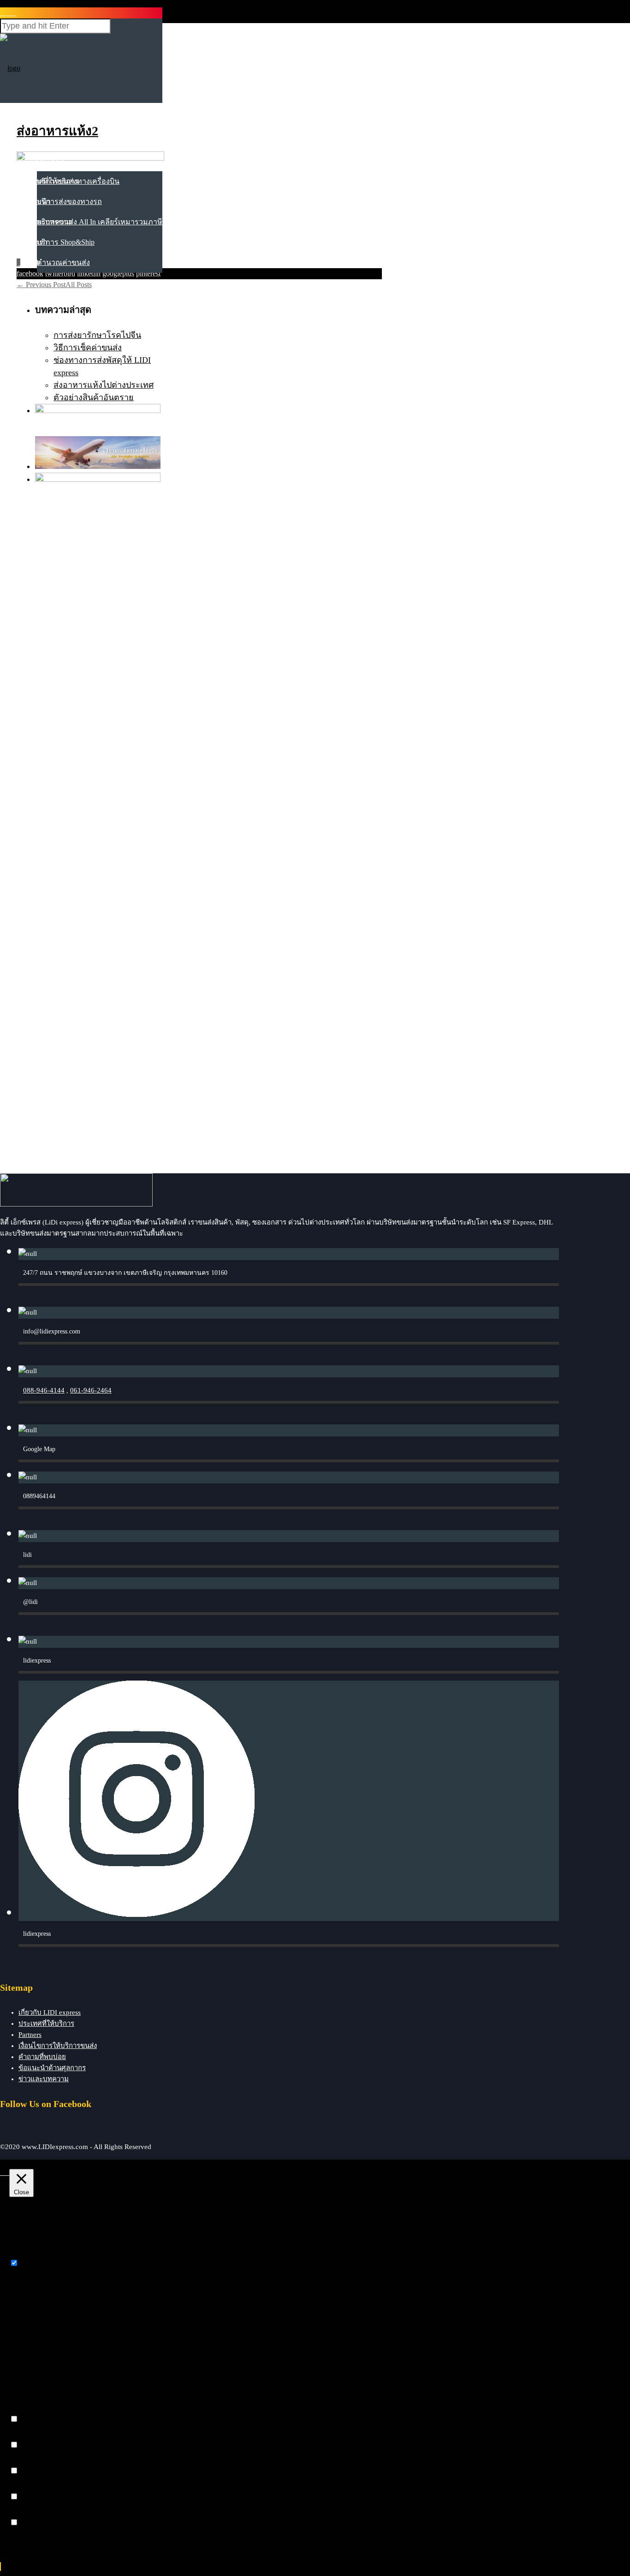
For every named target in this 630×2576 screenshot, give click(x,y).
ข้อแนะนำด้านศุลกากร (52, 2068)
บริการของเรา (41, 161)
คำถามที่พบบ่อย (42, 2057)
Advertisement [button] (30, 2488)
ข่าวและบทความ (46, 222)
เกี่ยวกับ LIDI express (50, 2012)
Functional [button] (25, 2410)
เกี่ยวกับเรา (36, 141)
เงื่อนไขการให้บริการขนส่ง (58, 2046)
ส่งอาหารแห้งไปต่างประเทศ (104, 385)
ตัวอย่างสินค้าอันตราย (94, 397)
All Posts (79, 285)
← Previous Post (41, 285)
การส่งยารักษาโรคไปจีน (97, 335)
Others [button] (19, 2513)
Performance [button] (28, 2436)
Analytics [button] (23, 2462)
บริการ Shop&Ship (66, 242)
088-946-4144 (44, 1390)
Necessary (35, 2263)
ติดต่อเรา (33, 242)
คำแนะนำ (35, 201)
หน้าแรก (32, 120)
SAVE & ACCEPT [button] (38, 2539)
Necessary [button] (24, 2254)
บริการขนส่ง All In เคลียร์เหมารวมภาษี (100, 222)
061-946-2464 (91, 1390)
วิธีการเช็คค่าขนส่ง (88, 348)
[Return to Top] (0, 2567)
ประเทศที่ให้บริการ (49, 181)
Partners (30, 2035)
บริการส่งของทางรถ (69, 201)
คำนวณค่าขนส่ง (63, 262)
